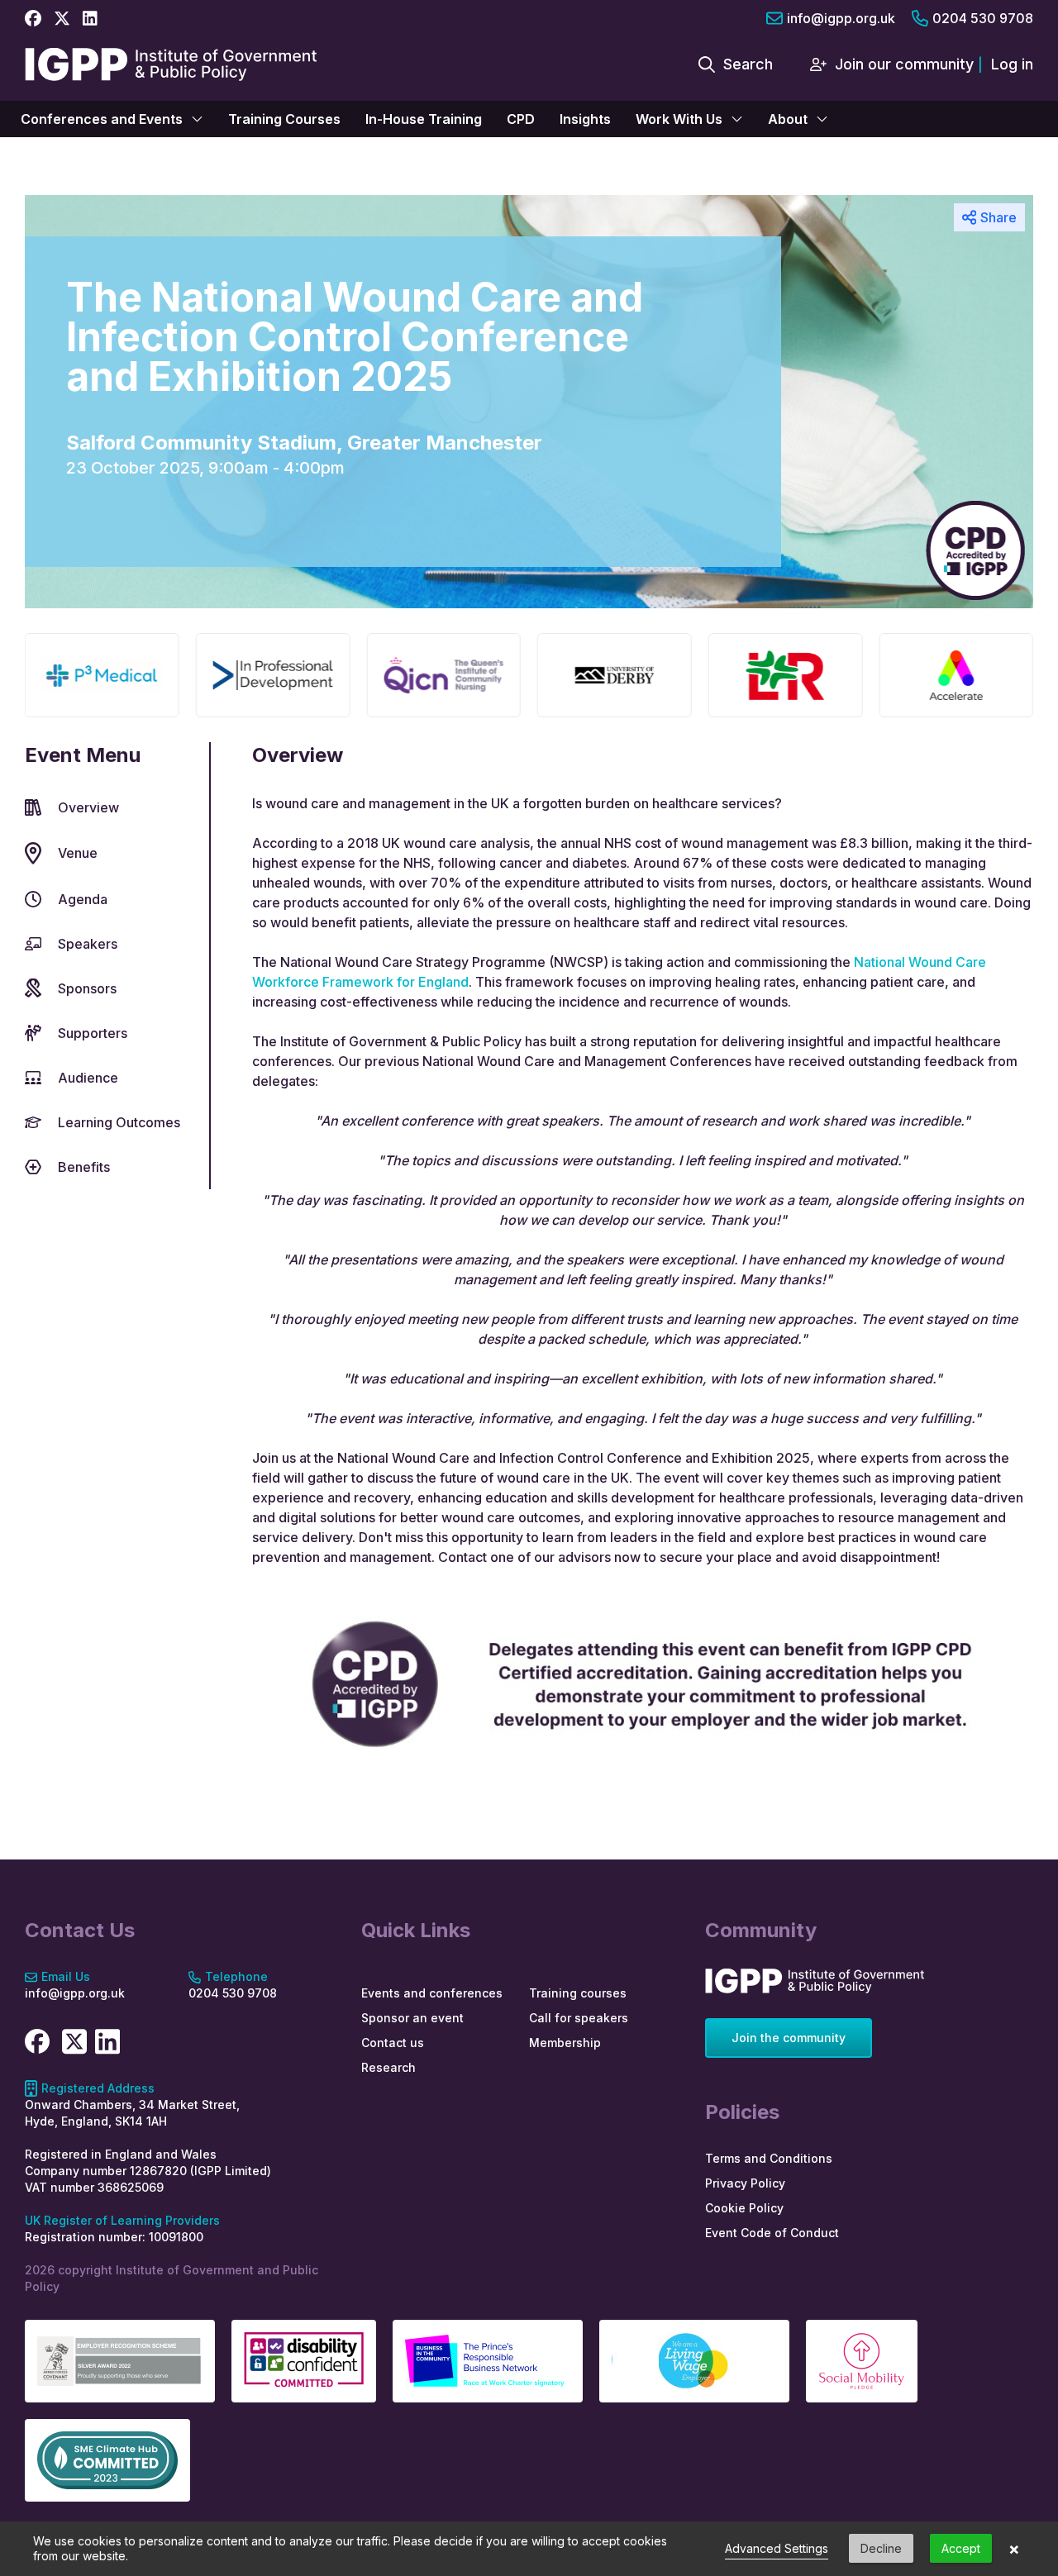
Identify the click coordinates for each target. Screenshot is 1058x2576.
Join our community (904, 64)
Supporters (93, 1033)
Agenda (83, 899)
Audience (88, 1078)
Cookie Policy (744, 2208)
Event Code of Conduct (772, 2233)
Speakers (88, 944)
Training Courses (284, 119)
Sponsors (87, 988)
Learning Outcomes (119, 1122)
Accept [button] (961, 2548)
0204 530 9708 (983, 18)
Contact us (393, 2043)
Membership (565, 2043)
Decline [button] (881, 2548)
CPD (521, 119)
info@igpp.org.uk (841, 18)
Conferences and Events (102, 119)
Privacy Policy (745, 2183)
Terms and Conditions (769, 2158)
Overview (88, 807)
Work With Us (679, 119)
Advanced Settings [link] (777, 2548)
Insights (585, 119)
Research (388, 2067)
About (788, 119)
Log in (1012, 64)
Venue (78, 853)
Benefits (84, 1167)
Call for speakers (579, 2018)
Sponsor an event (412, 2018)
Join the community (789, 2038)
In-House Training (424, 119)
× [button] (1014, 2549)
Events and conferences (432, 1993)
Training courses (578, 1993)
